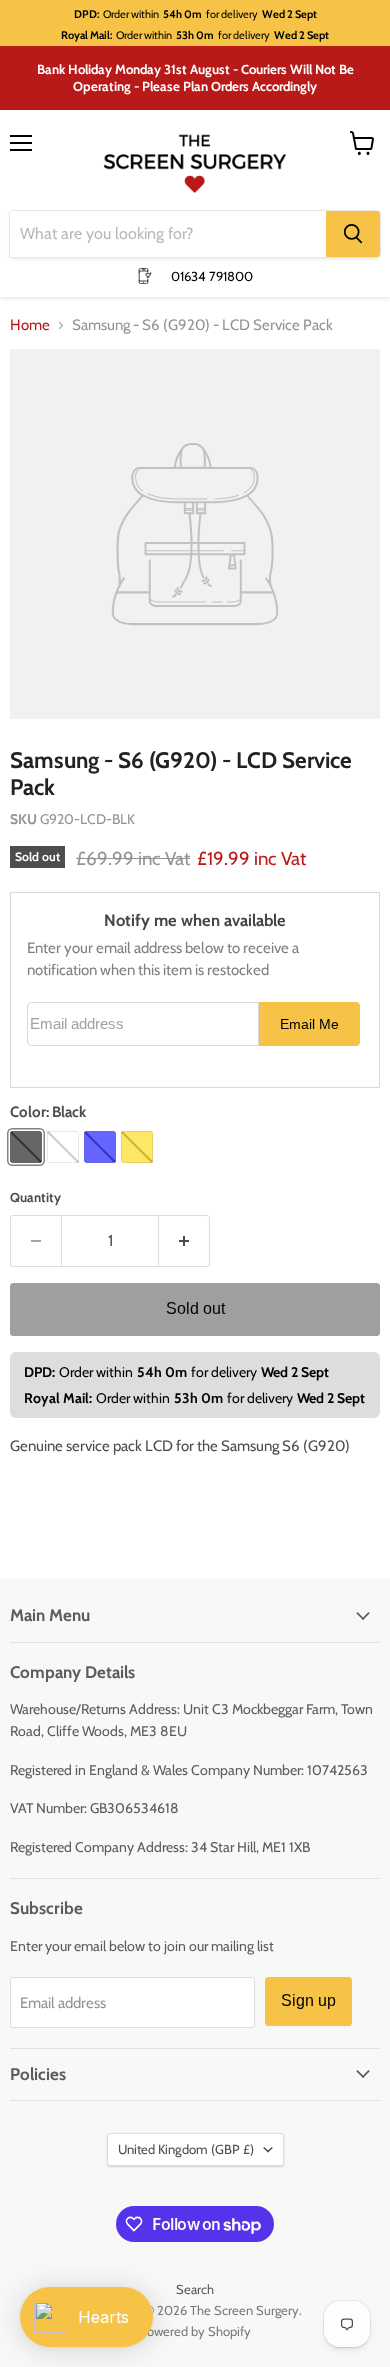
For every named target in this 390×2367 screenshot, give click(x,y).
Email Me (309, 1024)
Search (195, 2289)
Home (30, 325)
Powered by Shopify (195, 2331)
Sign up (308, 2000)
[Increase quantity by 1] (184, 1241)
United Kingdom (186, 2149)
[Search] (353, 234)
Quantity (35, 1197)
